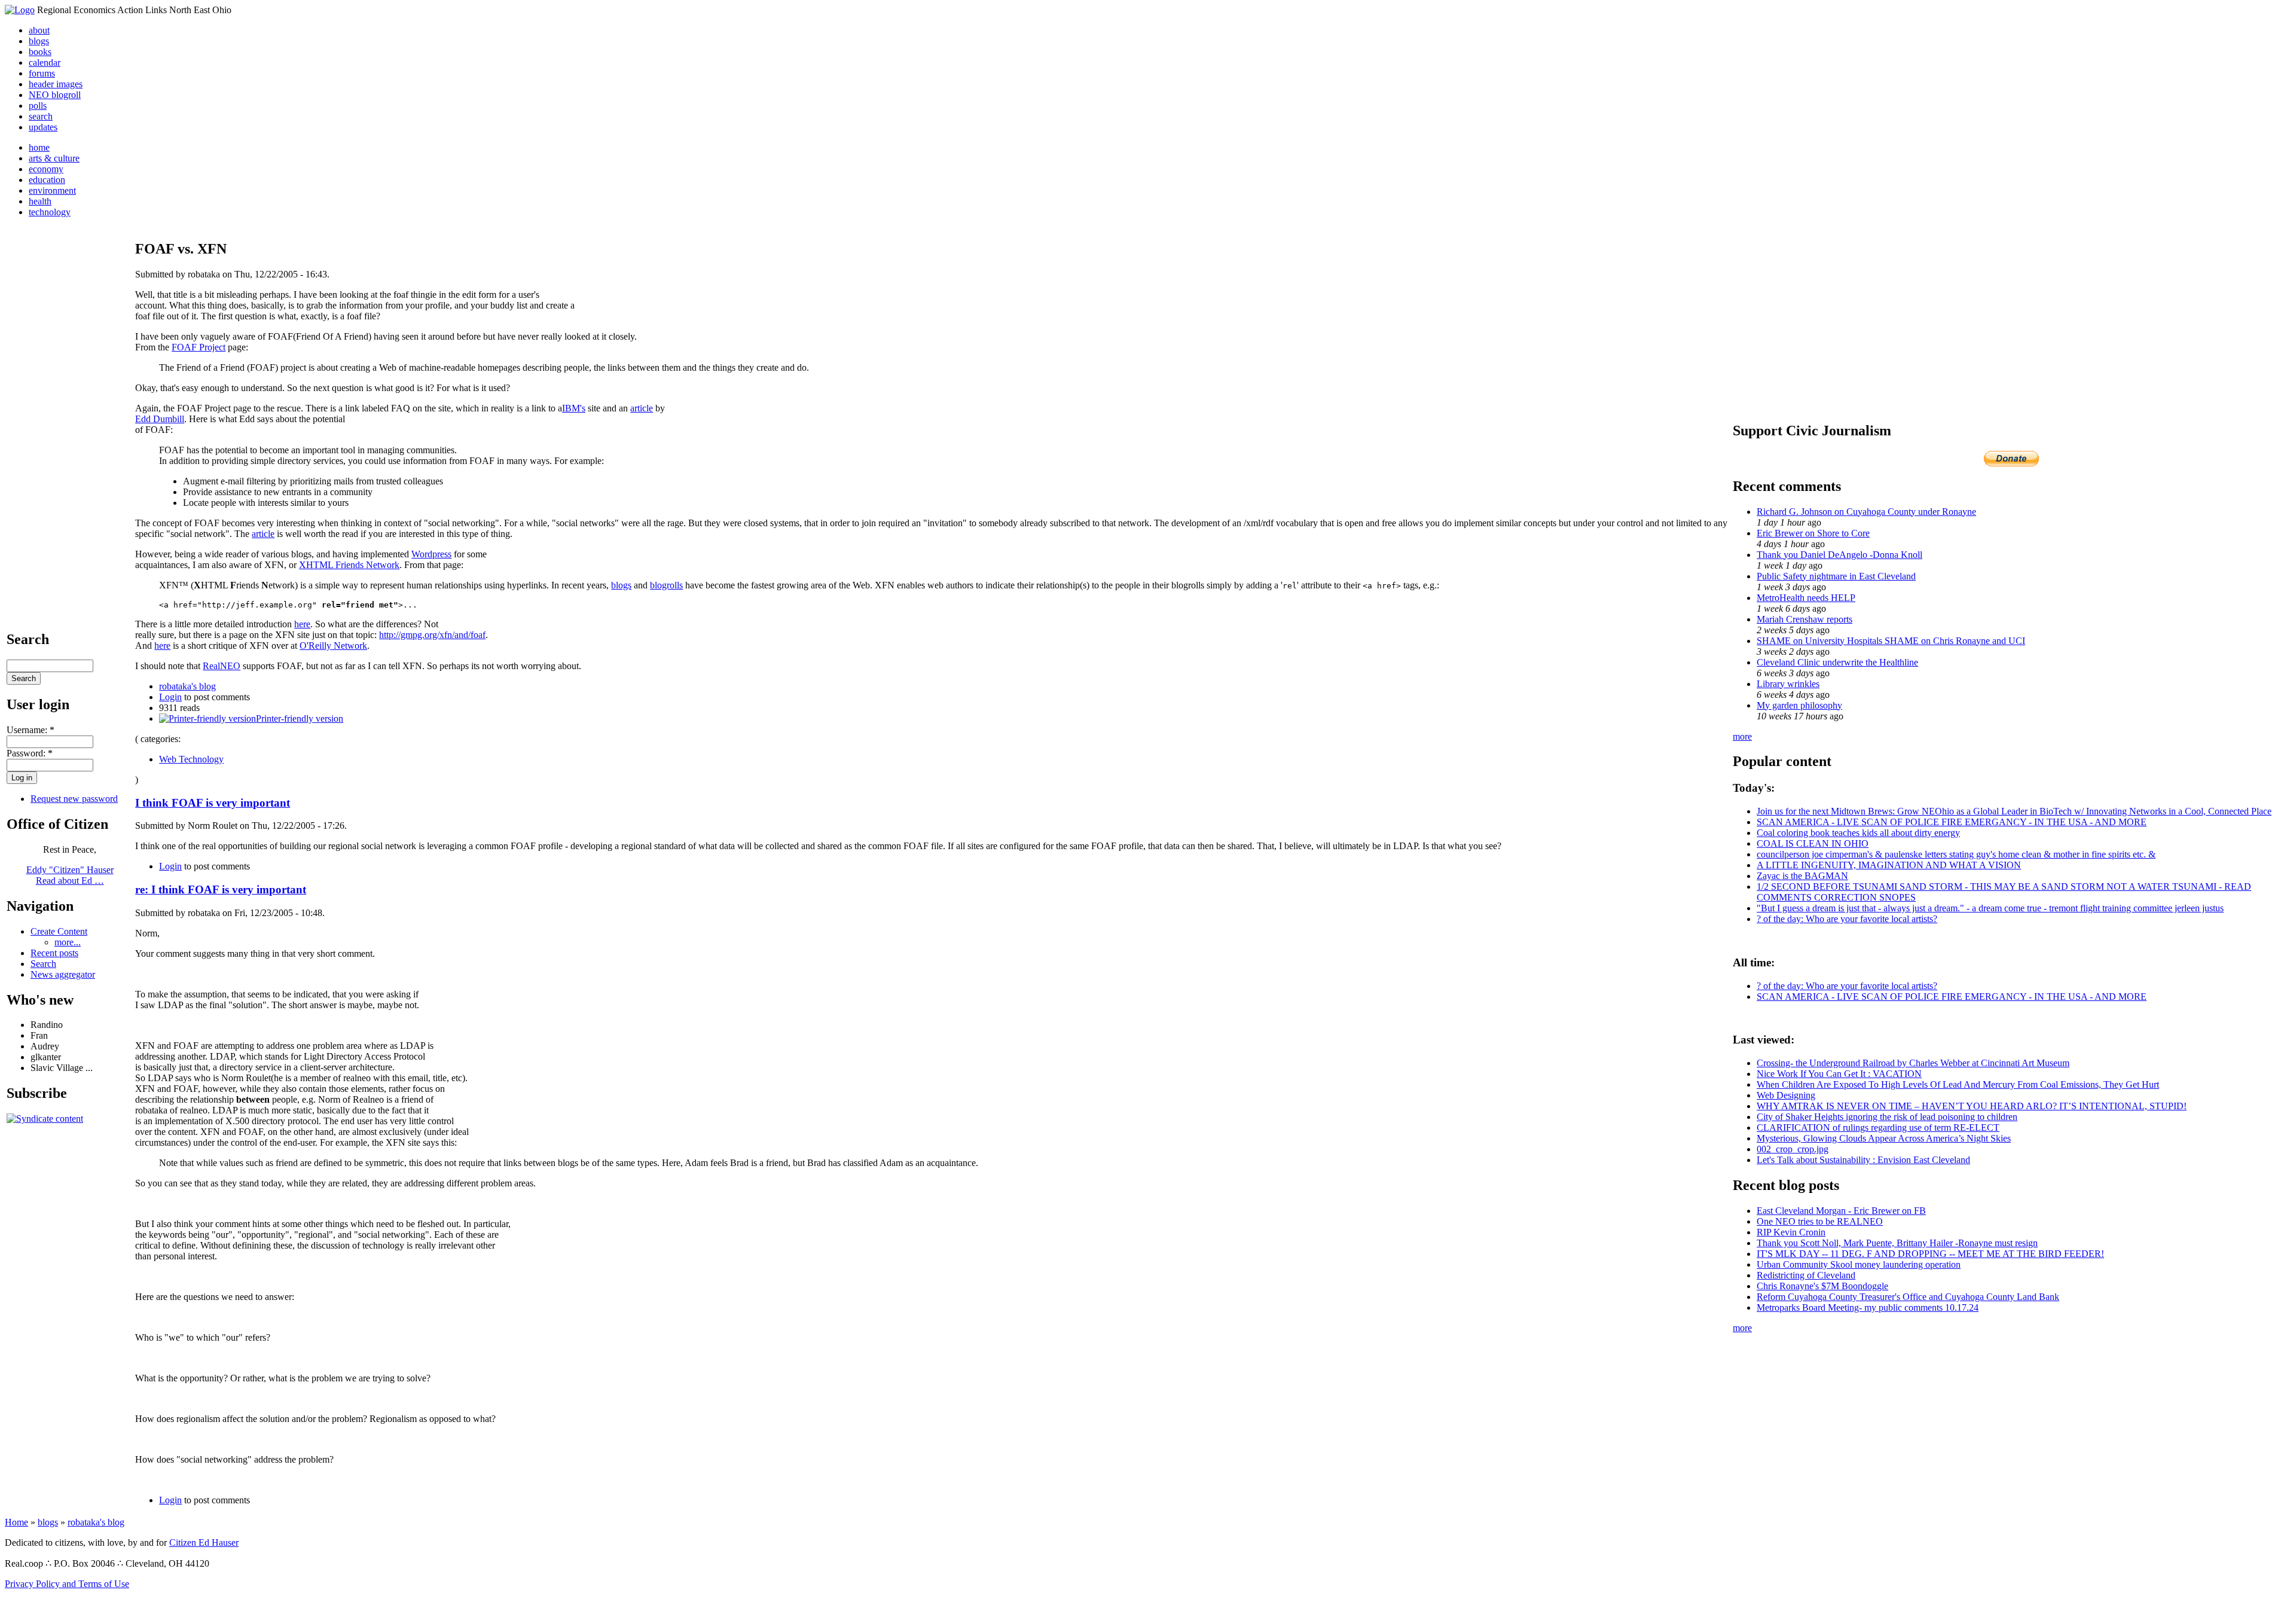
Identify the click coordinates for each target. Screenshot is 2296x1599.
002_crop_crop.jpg (1793, 1149)
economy (46, 169)
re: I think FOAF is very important (221, 889)
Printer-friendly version (300, 718)
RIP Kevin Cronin (1791, 1232)
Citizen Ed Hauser (204, 1542)
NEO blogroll (55, 95)
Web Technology (191, 759)
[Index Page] (20, 10)
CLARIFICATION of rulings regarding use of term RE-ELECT (1878, 1127)
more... (68, 942)
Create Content (59, 931)
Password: (30, 753)
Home (16, 1522)
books (40, 52)
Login (170, 697)
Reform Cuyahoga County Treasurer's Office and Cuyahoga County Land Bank (1908, 1297)
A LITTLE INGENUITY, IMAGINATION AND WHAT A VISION (1889, 865)
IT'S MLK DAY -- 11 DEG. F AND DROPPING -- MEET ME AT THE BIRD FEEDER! (1930, 1254)
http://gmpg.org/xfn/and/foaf (432, 635)
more (1742, 736)
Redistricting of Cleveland (1806, 1275)
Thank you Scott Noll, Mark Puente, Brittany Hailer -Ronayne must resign (1897, 1243)
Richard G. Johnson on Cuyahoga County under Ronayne (1866, 512)
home (39, 147)
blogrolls (666, 585)
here (302, 624)
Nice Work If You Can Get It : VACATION (1839, 1074)
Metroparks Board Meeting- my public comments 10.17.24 (1868, 1307)
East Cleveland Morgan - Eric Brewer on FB (1841, 1211)
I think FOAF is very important (213, 803)
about (39, 30)
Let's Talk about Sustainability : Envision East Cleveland (1863, 1160)
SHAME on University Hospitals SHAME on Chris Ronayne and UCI (1891, 641)
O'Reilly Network (333, 646)
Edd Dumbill (160, 419)
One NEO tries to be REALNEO (1820, 1221)
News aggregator (63, 974)
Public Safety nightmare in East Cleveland (1836, 576)
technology (50, 212)
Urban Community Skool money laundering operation (1859, 1264)
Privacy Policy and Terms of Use (67, 1584)
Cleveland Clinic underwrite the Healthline (1837, 662)
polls (38, 106)
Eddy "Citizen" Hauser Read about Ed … (70, 875)
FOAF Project (199, 347)
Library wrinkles (1788, 684)
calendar (45, 62)
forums (42, 73)
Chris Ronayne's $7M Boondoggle (1822, 1286)
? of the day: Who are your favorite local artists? (1847, 919)
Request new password (74, 799)
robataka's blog (187, 686)
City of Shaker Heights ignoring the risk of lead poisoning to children (1887, 1117)
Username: (30, 730)
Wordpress (431, 554)
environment (52, 190)
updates (43, 127)
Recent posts (54, 953)
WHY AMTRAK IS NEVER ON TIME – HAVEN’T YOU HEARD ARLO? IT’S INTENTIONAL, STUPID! (1972, 1106)
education (47, 180)
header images (56, 84)
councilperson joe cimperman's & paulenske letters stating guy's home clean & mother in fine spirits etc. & (1956, 854)
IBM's (574, 408)
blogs (39, 41)
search (41, 116)
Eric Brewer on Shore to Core (1813, 533)
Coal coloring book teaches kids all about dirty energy (1858, 833)
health (40, 201)
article (642, 408)
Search (43, 964)
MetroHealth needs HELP (1806, 598)
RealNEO (222, 666)
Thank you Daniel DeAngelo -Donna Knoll (1839, 555)
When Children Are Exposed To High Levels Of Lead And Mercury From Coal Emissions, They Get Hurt (1958, 1084)
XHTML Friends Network (349, 565)
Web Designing (1786, 1095)
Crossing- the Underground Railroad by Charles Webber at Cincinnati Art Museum (1913, 1063)
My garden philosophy (1799, 705)
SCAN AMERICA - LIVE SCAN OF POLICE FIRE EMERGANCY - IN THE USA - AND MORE (1952, 822)
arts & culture (54, 158)
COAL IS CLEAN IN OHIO (1813, 843)
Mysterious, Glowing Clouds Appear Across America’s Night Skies (1884, 1138)
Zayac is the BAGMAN (1802, 876)
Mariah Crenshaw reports (1805, 619)
